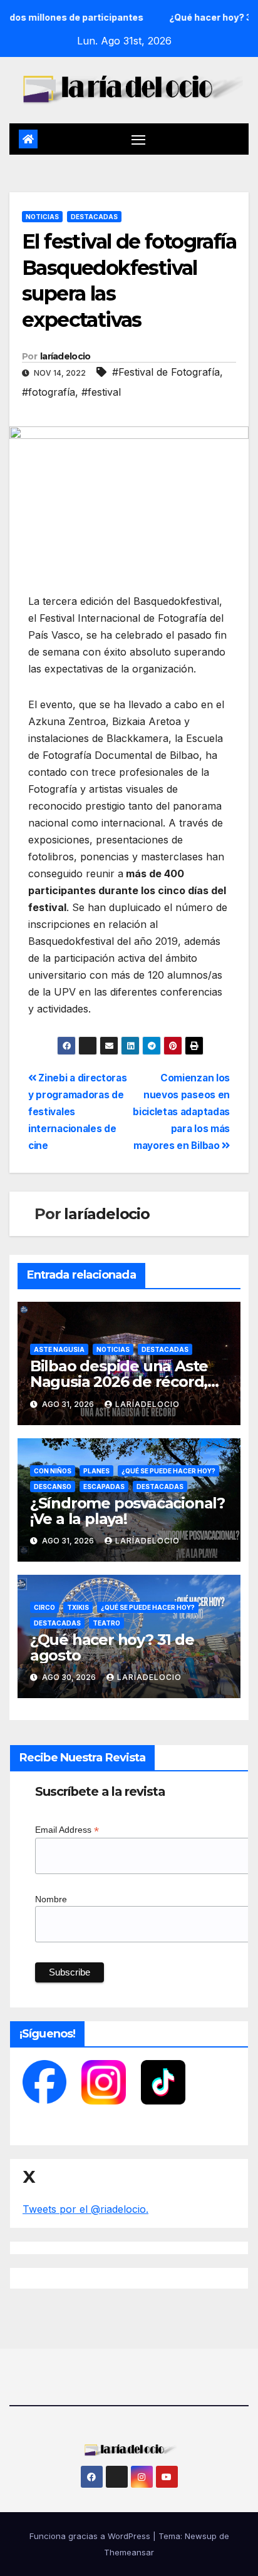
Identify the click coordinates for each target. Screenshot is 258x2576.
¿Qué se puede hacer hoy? (168, 1471)
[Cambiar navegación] (138, 139)
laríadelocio (65, 356)
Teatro (106, 1623)
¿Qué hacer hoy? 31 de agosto (112, 1647)
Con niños (53, 1471)
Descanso (53, 1486)
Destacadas (94, 217)
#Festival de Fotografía (166, 372)
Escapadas (104, 1486)
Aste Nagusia (59, 1349)
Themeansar (129, 2552)
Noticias (42, 217)
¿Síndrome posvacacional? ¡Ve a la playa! (127, 1511)
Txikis (78, 1607)
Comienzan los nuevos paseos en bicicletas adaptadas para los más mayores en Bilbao (181, 1112)
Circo (44, 1607)
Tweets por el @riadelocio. (85, 2209)
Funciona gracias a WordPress (91, 2536)
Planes (96, 1471)
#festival (101, 392)
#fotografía (49, 392)
